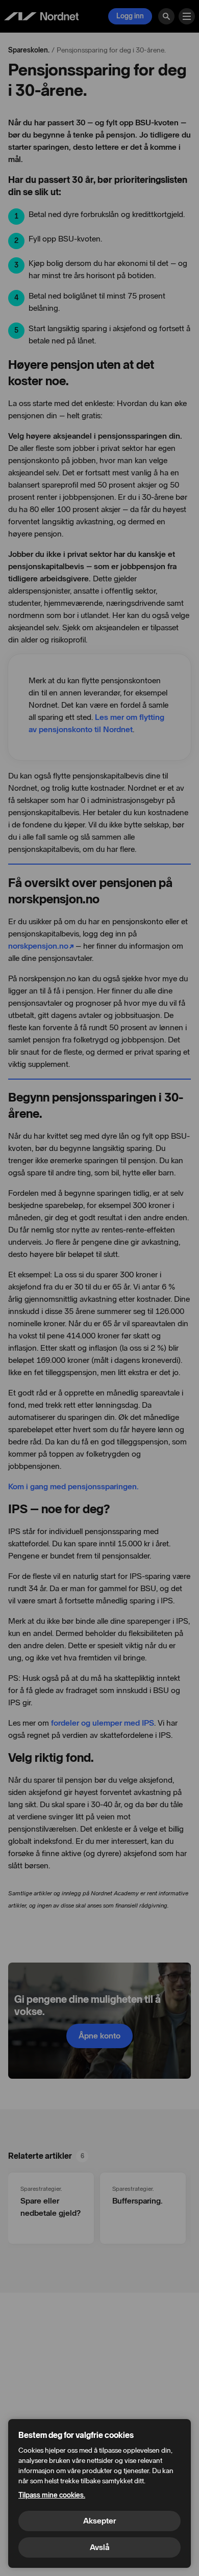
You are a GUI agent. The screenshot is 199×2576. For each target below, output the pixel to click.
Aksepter (99, 2521)
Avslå (99, 2547)
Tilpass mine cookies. (52, 2495)
